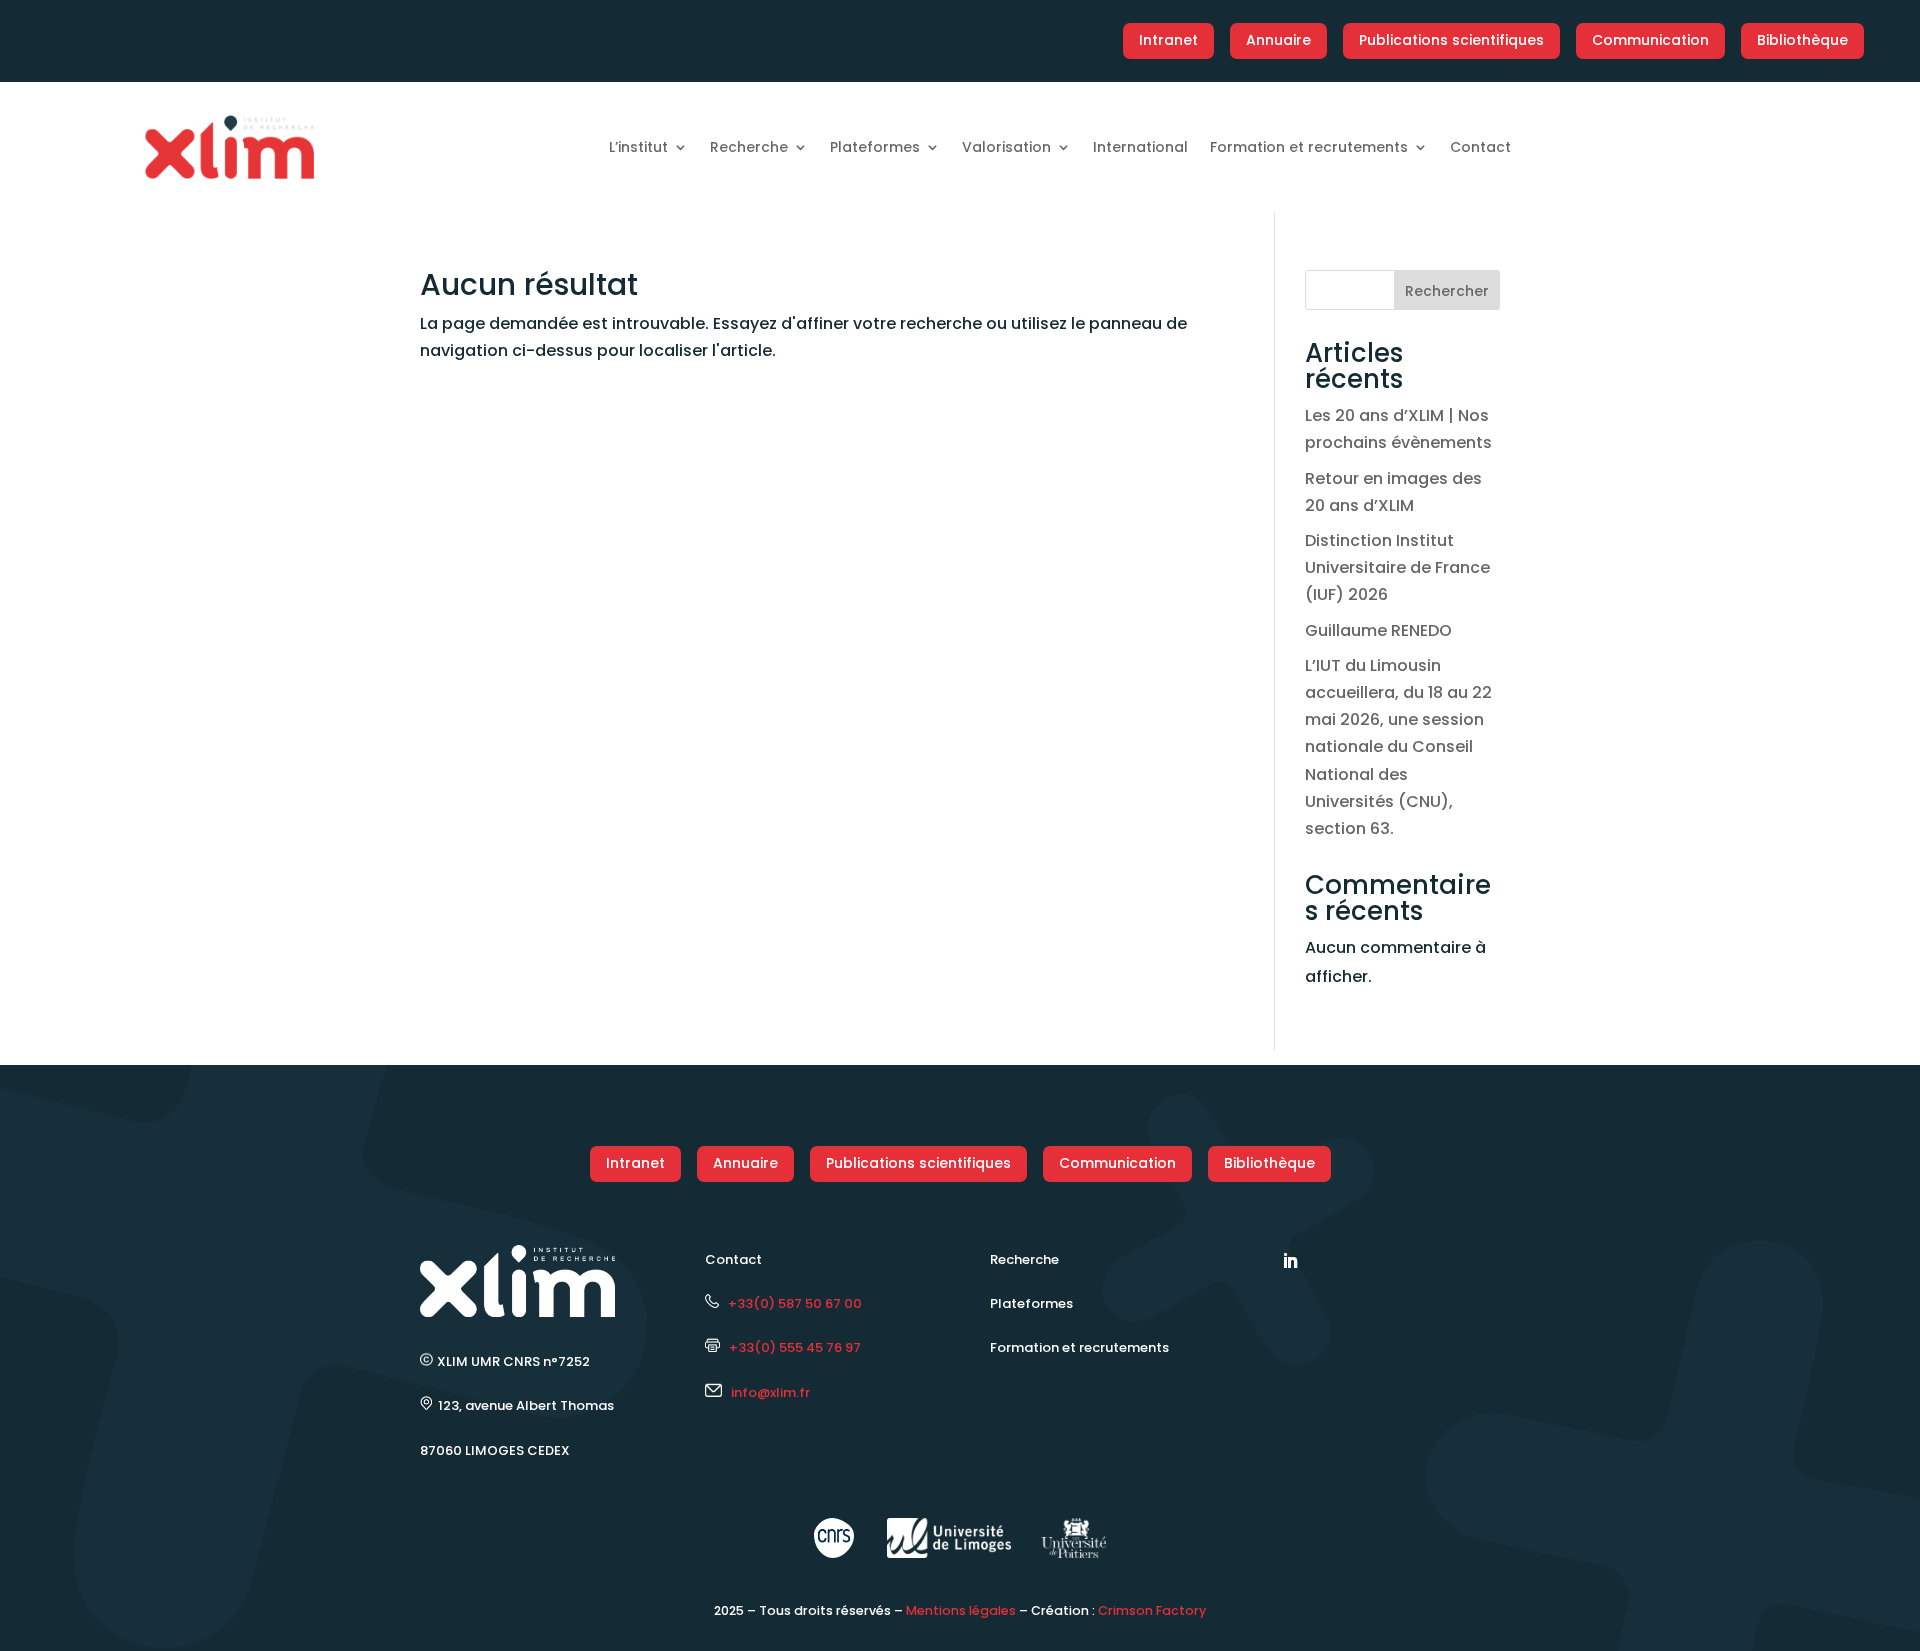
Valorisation (1006, 147)
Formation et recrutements (1309, 147)
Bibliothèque (1802, 40)
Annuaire (1278, 40)
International (1140, 147)
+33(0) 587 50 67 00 (790, 1303)
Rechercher (1447, 291)
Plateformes (875, 147)
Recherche (749, 147)
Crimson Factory (1152, 1610)
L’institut (638, 147)
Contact (1480, 147)
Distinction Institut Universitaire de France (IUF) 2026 (1397, 567)
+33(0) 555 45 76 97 (790, 1347)
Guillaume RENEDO (1378, 630)
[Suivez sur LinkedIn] (1290, 1261)
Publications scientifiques (1451, 40)
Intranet (1168, 40)
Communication (1650, 40)
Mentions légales (961, 1610)
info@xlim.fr (770, 1392)
